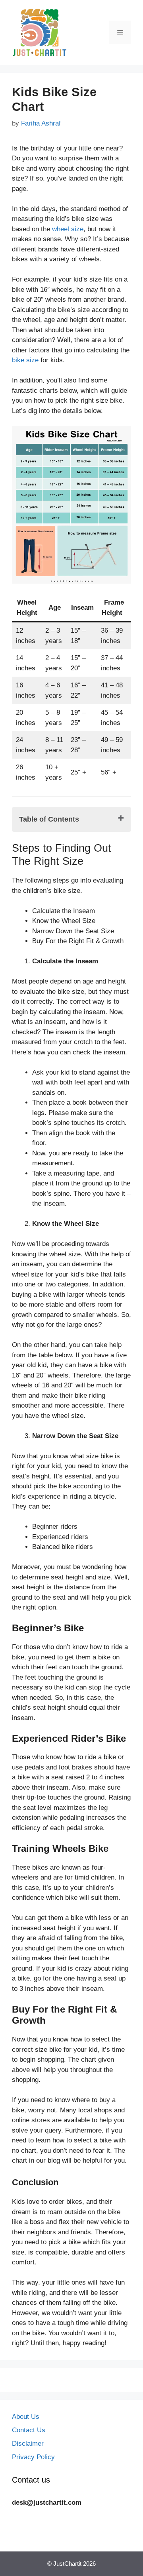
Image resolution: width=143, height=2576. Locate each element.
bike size (25, 360)
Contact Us (29, 2430)
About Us (26, 2417)
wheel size (68, 229)
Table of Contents (49, 819)
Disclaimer (28, 2444)
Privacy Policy (33, 2457)
